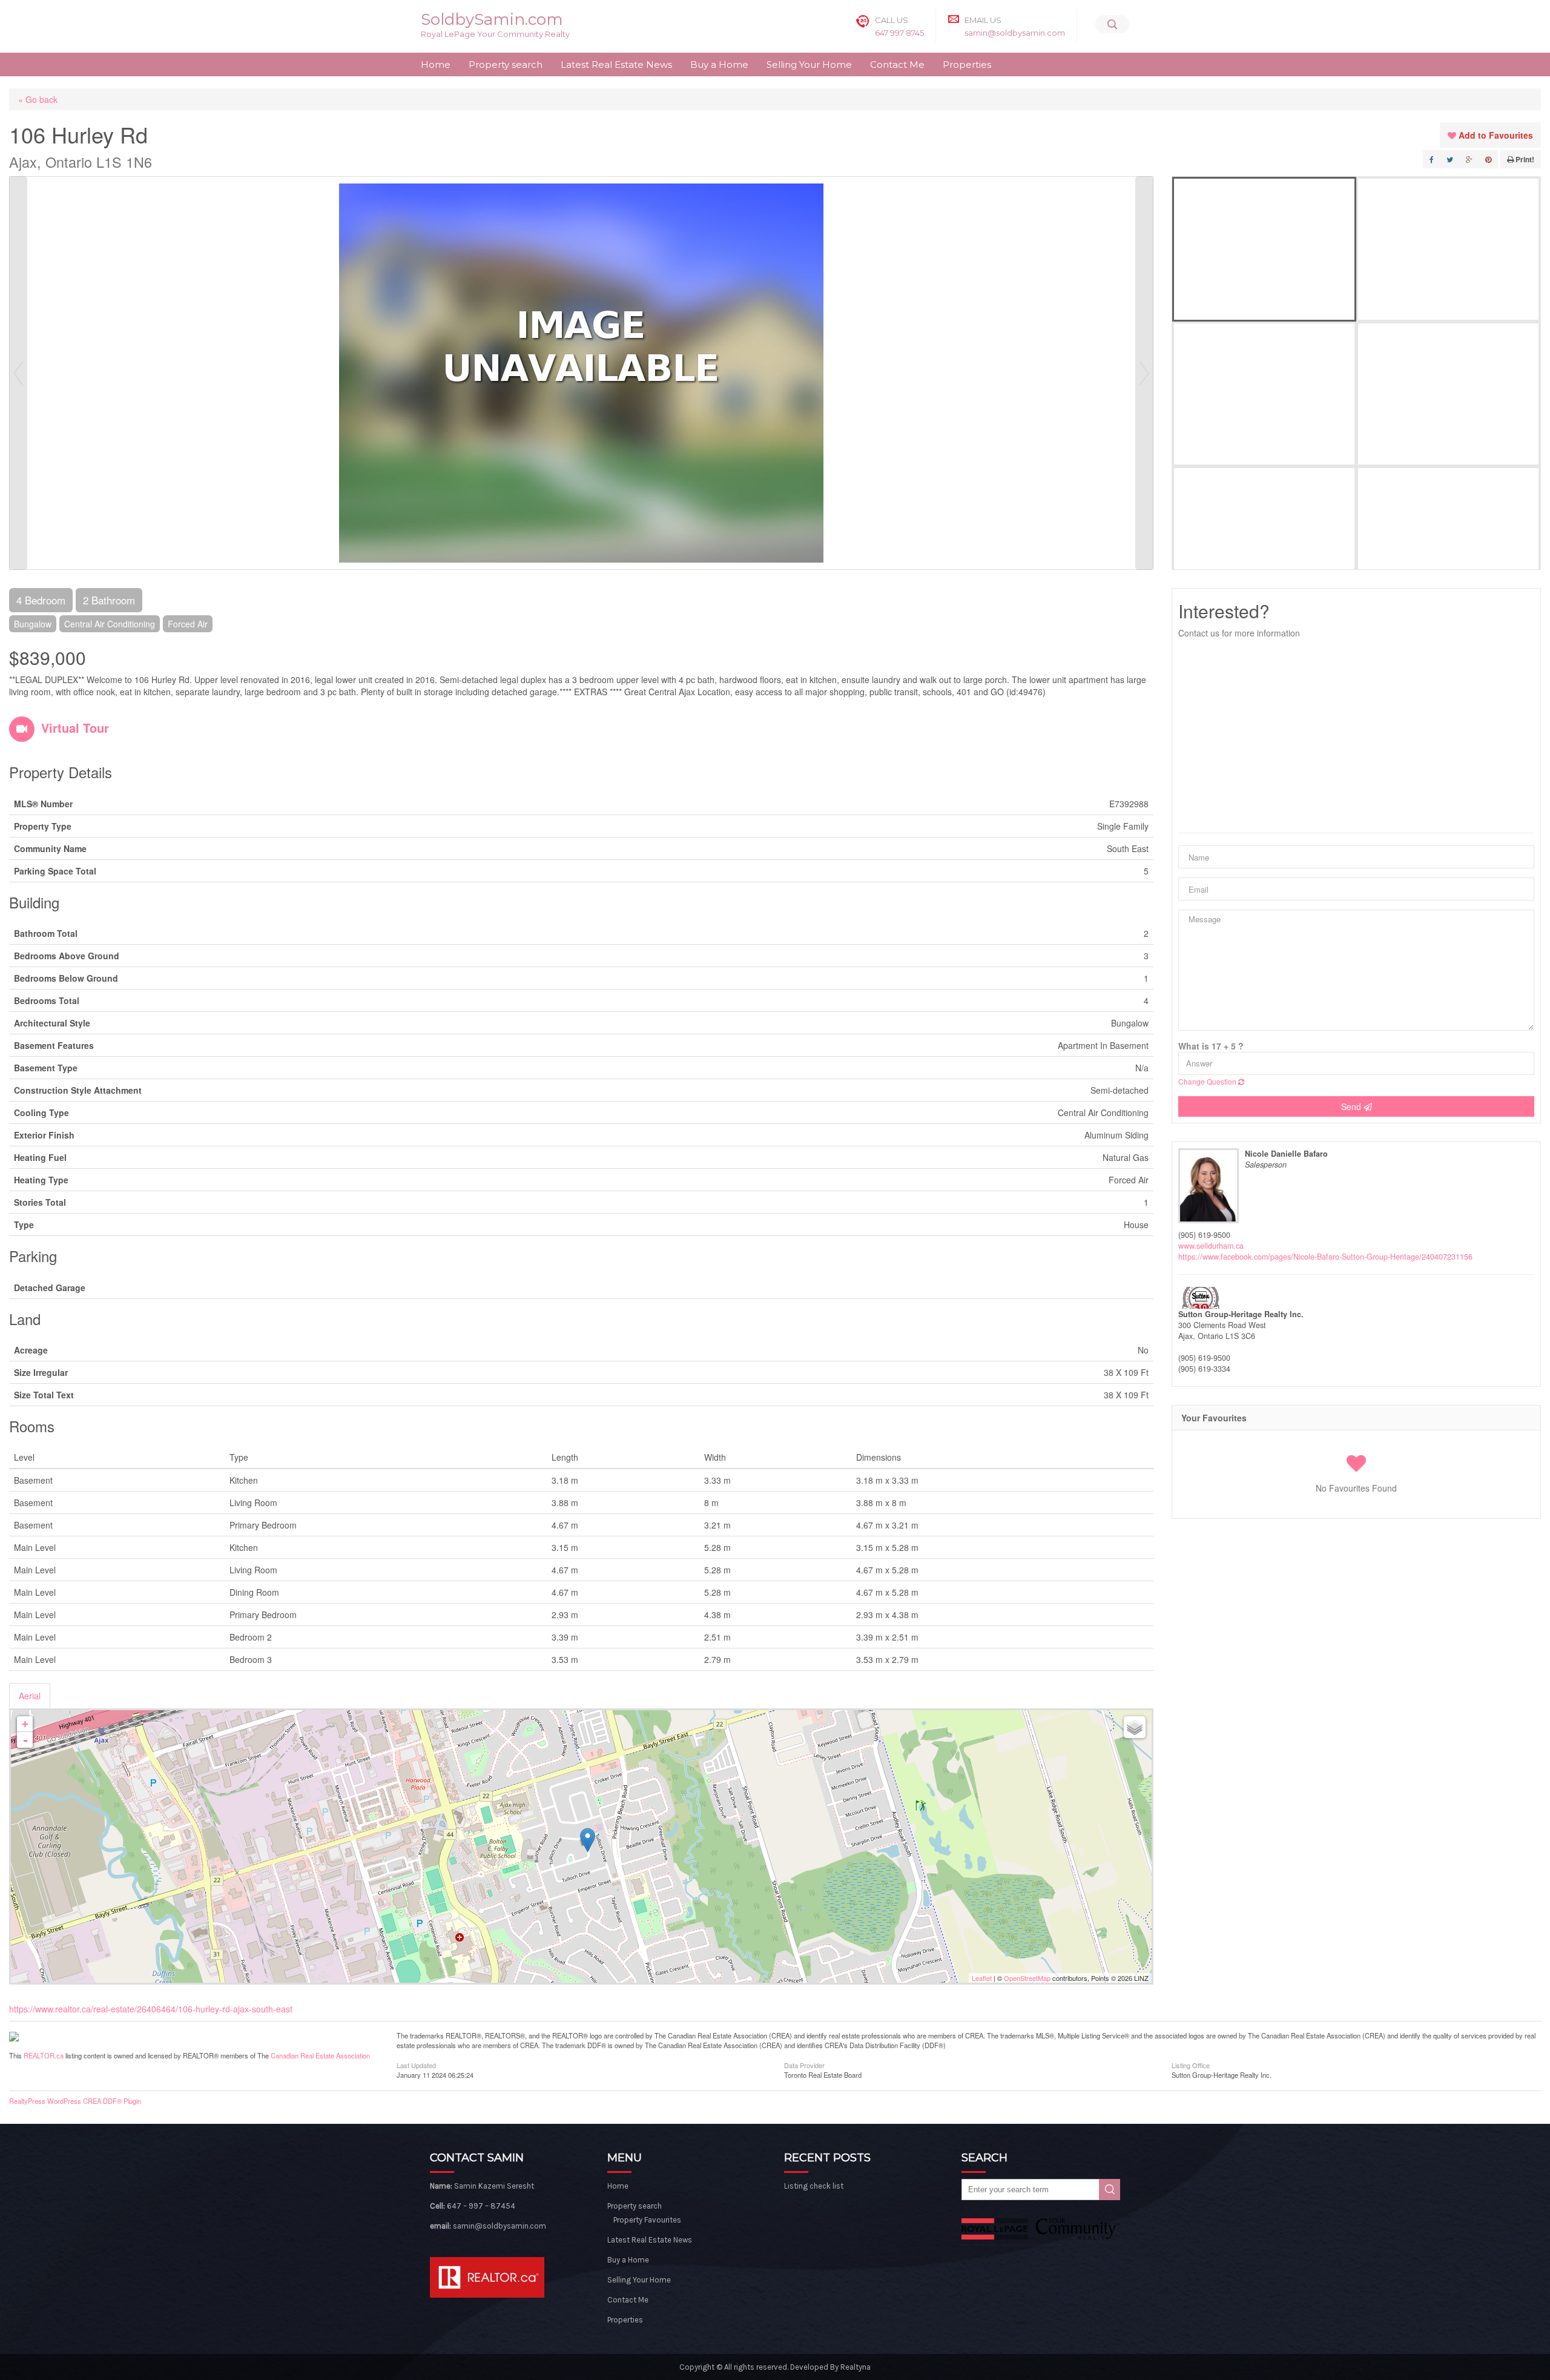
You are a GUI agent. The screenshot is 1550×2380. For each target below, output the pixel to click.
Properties (967, 64)
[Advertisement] (1356, 736)
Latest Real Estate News (616, 64)
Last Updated (416, 2064)
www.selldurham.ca (1211, 1246)
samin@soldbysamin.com (1015, 33)
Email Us (983, 20)
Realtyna (856, 2367)
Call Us (892, 20)
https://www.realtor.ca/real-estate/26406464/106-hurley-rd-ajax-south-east (151, 2009)
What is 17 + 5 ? (1211, 1046)
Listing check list (814, 2186)
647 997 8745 (899, 33)
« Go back (38, 99)
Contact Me (897, 64)
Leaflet (982, 1978)
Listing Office (1191, 2064)
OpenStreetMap (1027, 1978)
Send (1352, 1106)
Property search (506, 64)
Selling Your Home (809, 64)
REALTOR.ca (44, 2055)
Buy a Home (719, 64)
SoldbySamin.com (492, 19)
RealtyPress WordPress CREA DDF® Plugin (75, 2101)
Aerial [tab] (30, 1696)
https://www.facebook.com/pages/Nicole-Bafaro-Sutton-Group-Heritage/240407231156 (1325, 1257)
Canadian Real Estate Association (320, 2055)
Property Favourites (647, 2220)
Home (436, 64)
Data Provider (804, 2064)
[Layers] (1135, 1727)
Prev (18, 373)
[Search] (1112, 24)
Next (1144, 373)
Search (1110, 2190)
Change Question (1208, 1081)
